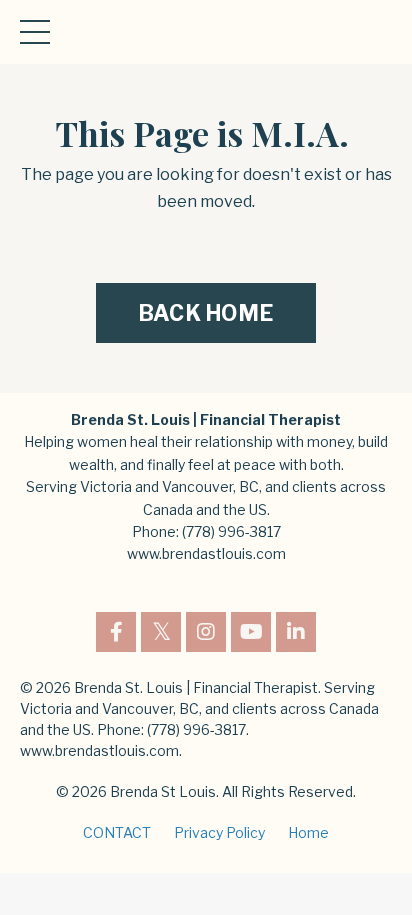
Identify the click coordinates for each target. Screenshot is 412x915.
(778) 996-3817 (231, 531)
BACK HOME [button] (206, 313)
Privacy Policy (219, 832)
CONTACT (117, 832)
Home (308, 832)
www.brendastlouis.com (206, 553)
